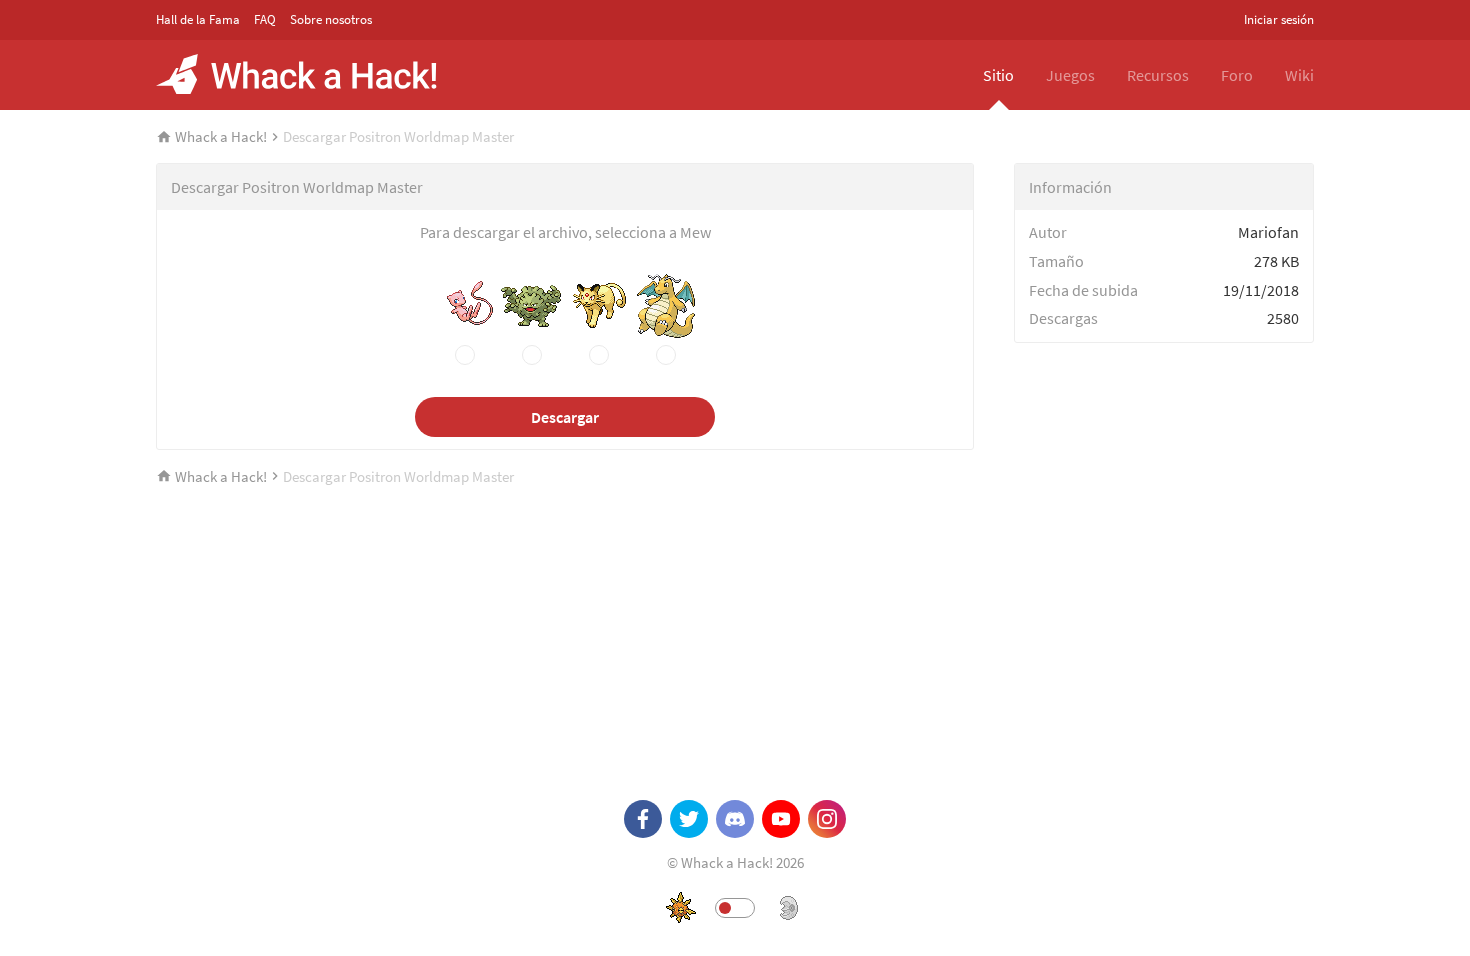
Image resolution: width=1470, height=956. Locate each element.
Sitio (998, 75)
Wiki (1299, 75)
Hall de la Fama (198, 19)
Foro (1237, 75)
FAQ (265, 19)
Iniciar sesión (1279, 19)
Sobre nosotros (331, 19)
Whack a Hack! (221, 136)
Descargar (565, 417)
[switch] (735, 908)
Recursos (1158, 75)
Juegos (1070, 75)
